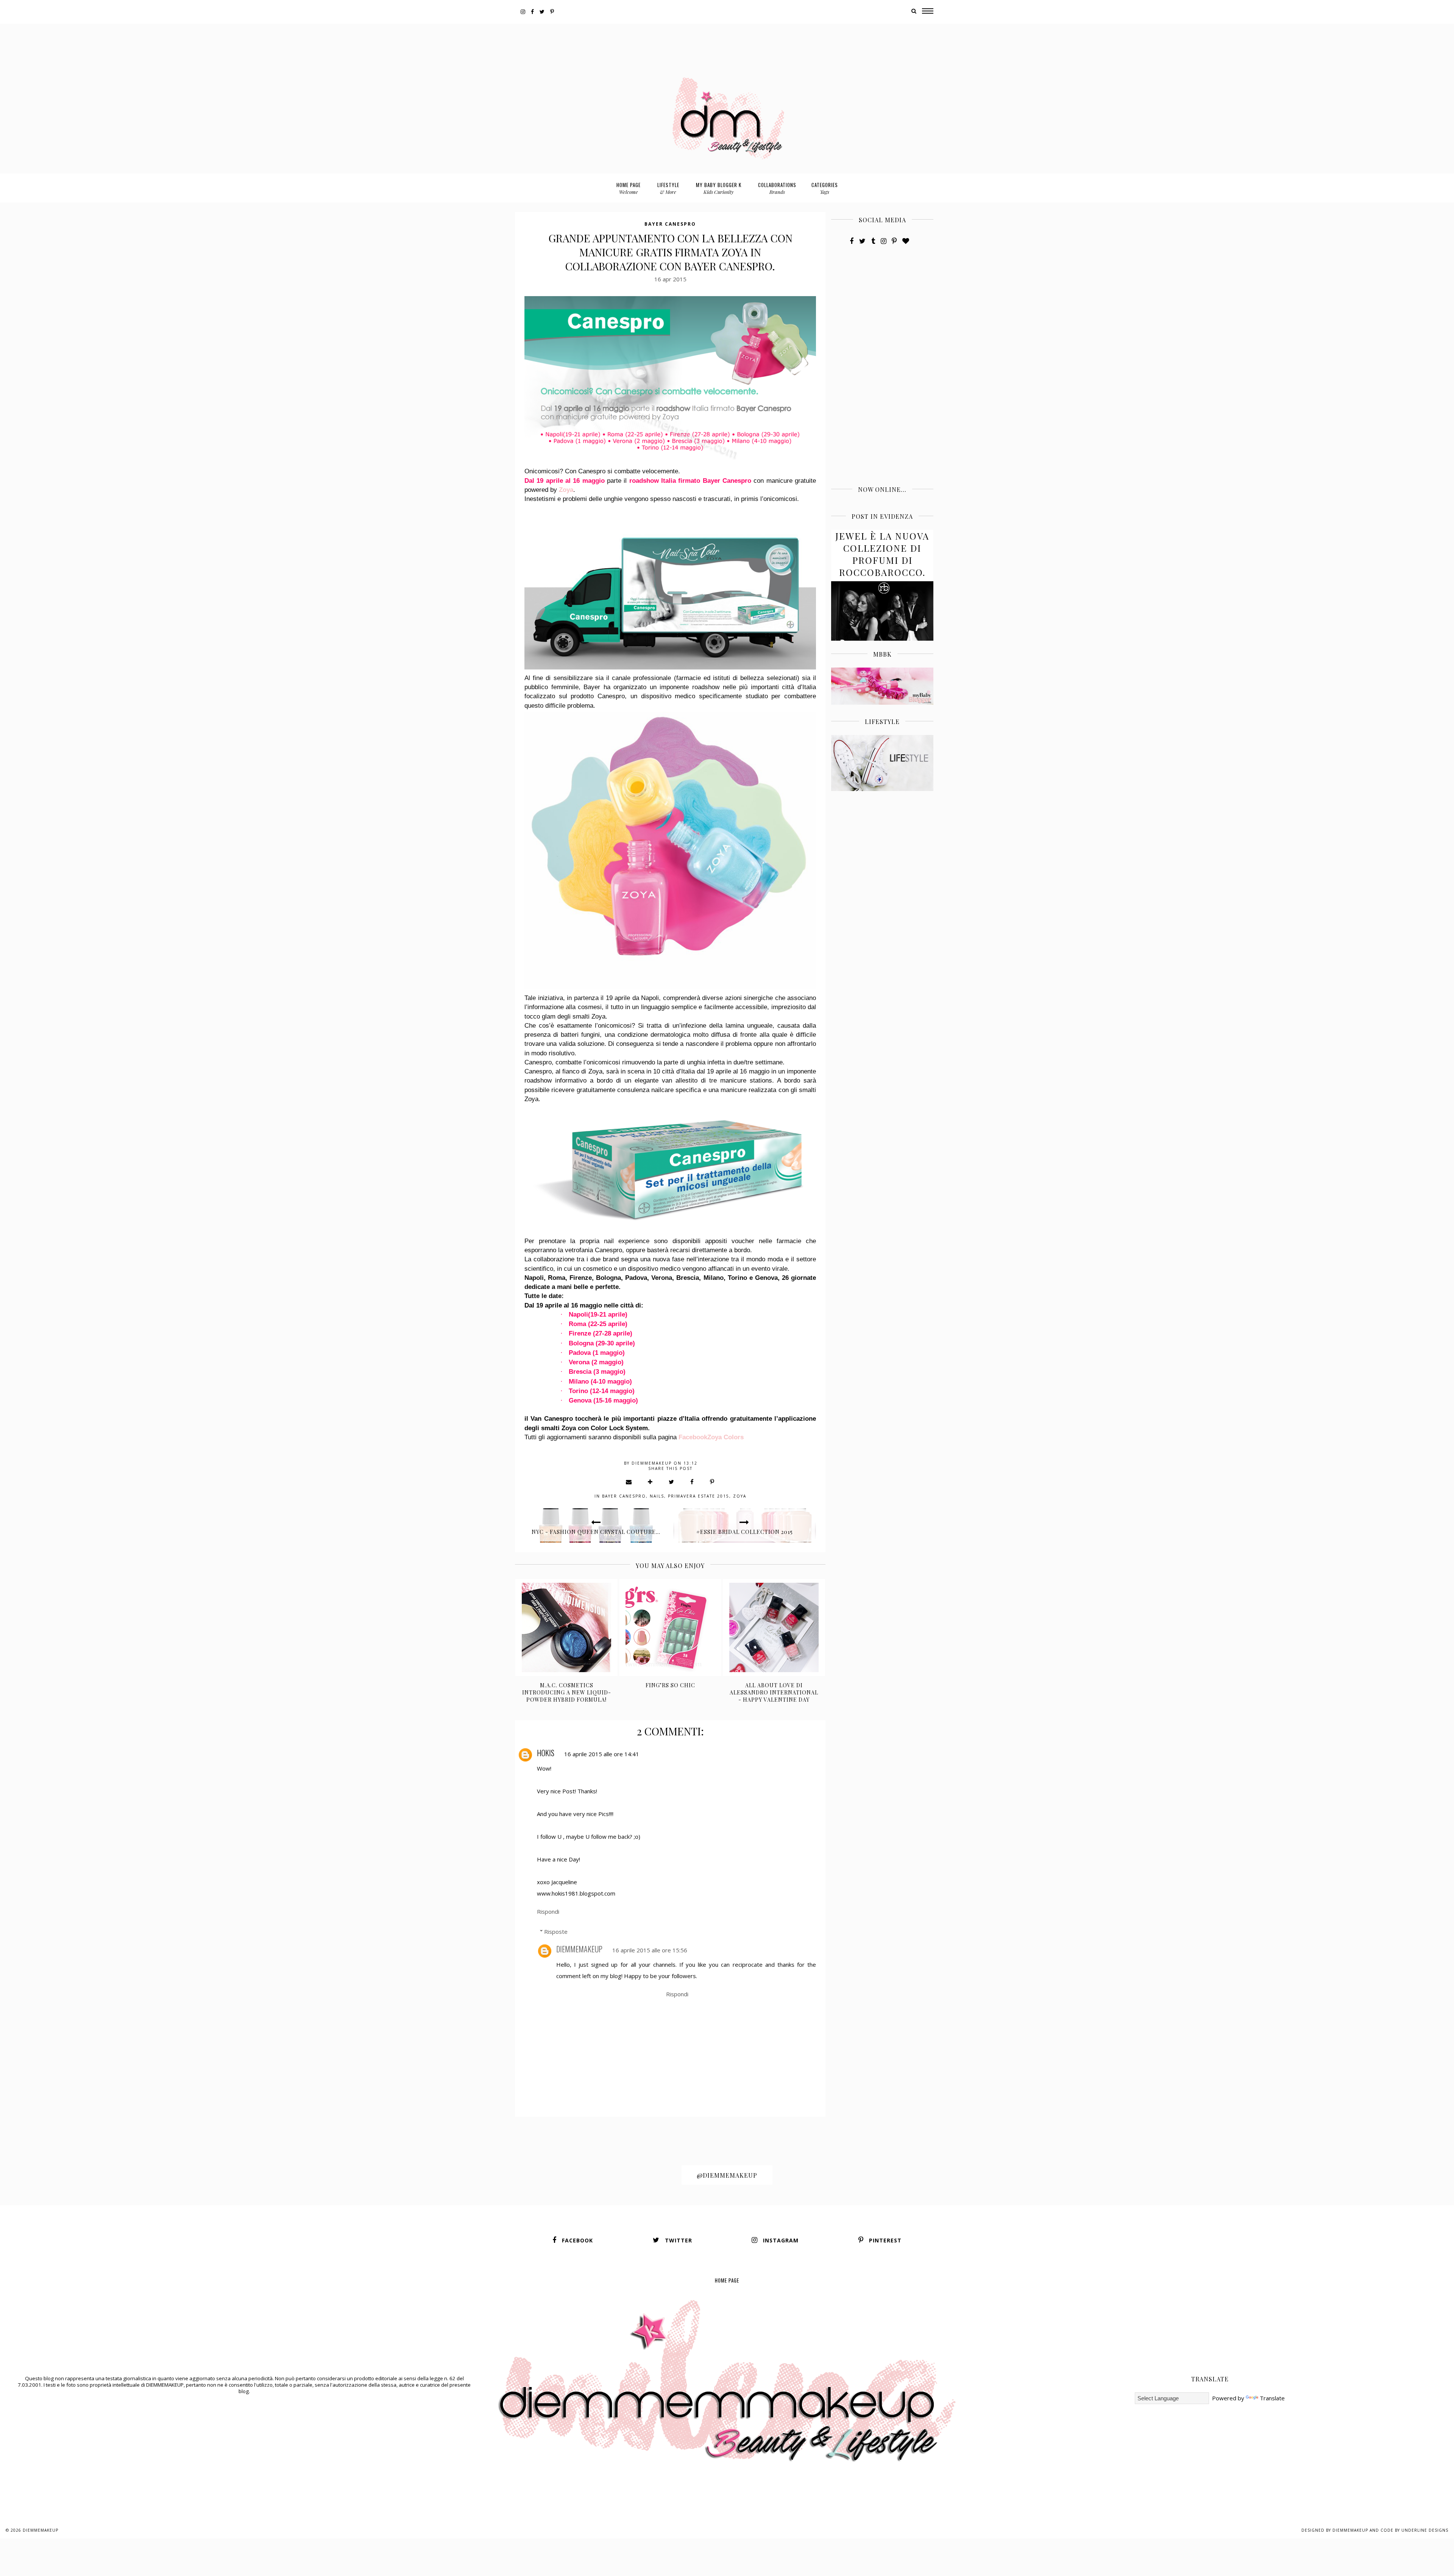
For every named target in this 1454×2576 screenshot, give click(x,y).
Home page (629, 188)
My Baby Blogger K (719, 188)
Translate (1272, 2398)
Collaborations (777, 188)
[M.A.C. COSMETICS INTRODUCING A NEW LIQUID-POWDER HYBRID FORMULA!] (567, 1627)
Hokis (546, 1753)
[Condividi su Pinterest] (712, 1482)
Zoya (566, 490)
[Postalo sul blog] (651, 1482)
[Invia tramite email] (629, 1482)
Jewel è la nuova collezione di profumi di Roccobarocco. (882, 554)
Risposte (556, 1932)
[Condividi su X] (672, 1482)
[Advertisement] (727, 41)
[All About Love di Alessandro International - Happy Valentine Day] (774, 1627)
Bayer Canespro (670, 224)
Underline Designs (1425, 2530)
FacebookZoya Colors (711, 1437)
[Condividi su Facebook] (692, 1482)
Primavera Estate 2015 (699, 1496)
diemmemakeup (579, 1949)
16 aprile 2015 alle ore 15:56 (650, 1950)
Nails (657, 1496)
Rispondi (548, 1911)
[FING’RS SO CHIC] (670, 1627)
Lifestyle (668, 188)
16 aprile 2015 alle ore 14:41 (602, 1754)
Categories (825, 188)
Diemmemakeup (41, 2530)
